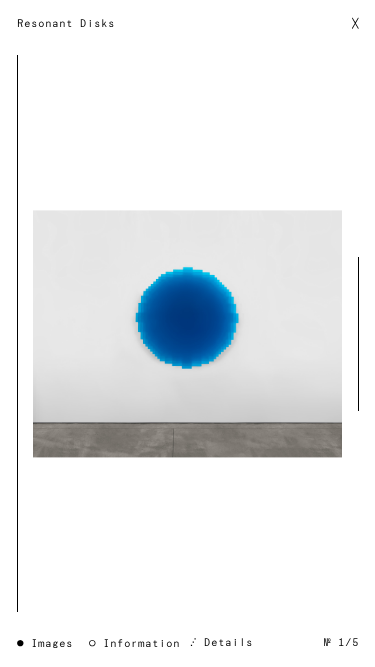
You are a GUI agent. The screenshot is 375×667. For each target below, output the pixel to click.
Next (353, 333)
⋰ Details (221, 642)
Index (188, 334)
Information (141, 643)
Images (52, 643)
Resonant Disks (66, 23)
